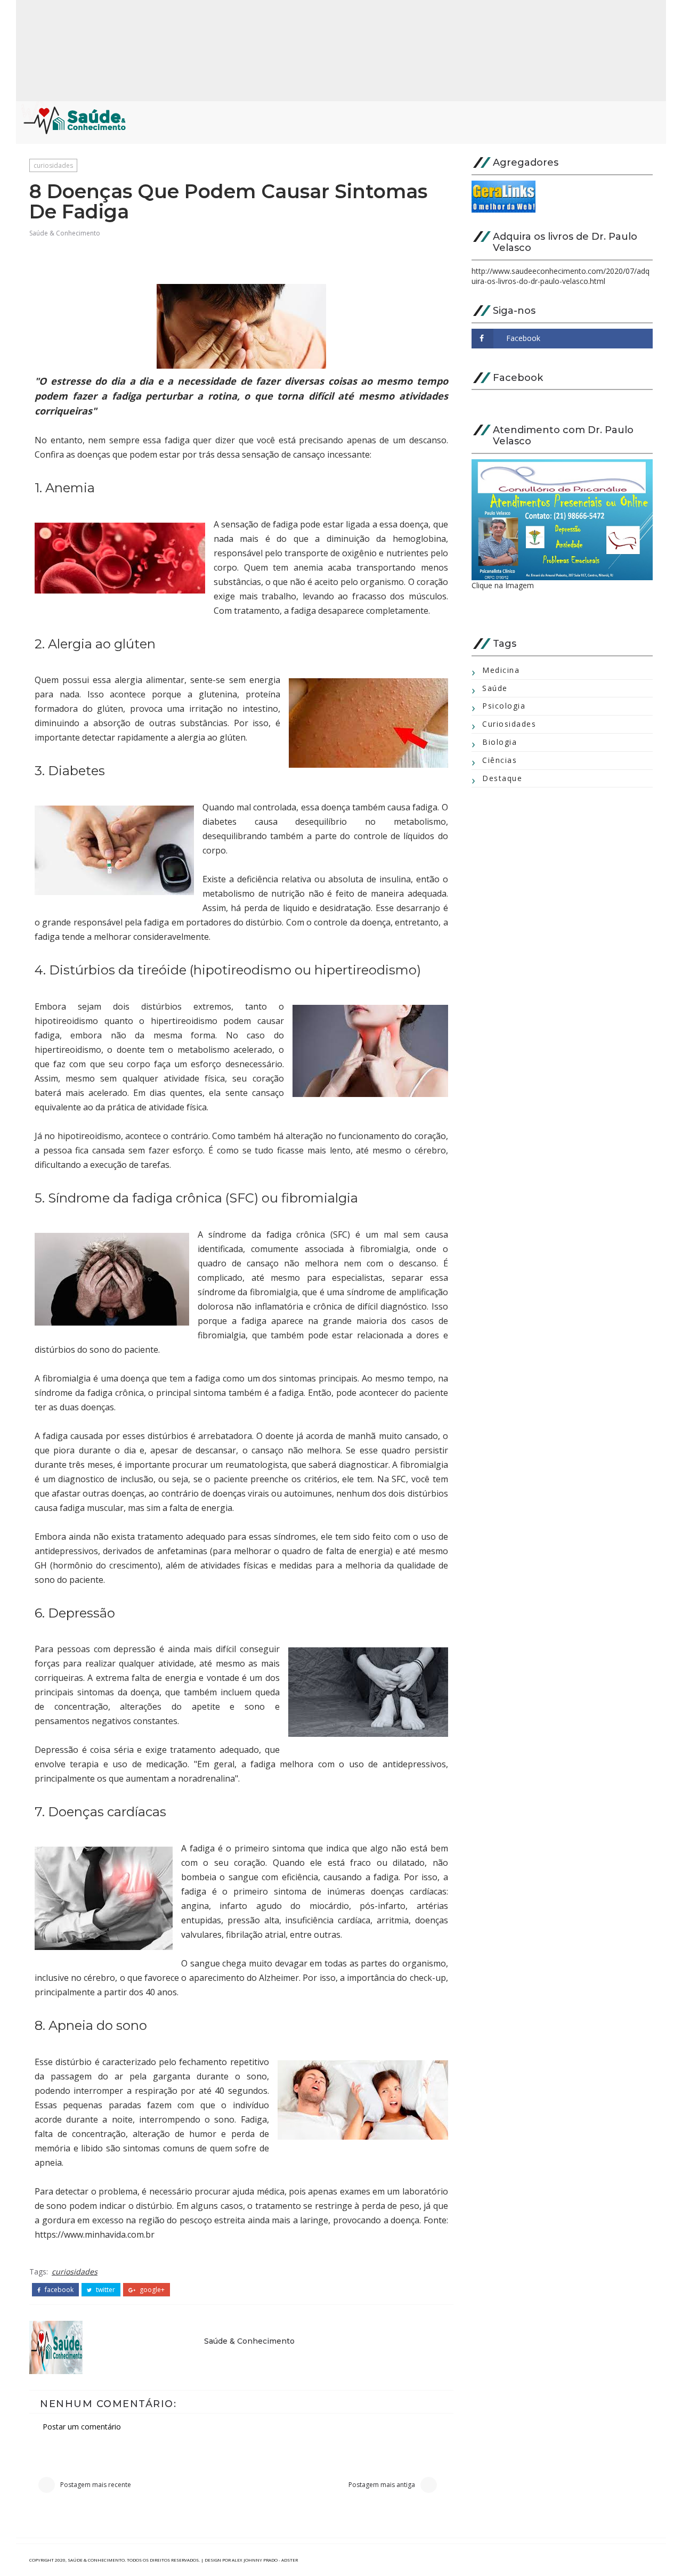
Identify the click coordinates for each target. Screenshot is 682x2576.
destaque (502, 778)
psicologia (504, 706)
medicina (501, 670)
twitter (105, 2290)
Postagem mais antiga (382, 2485)
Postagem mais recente (96, 2485)
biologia (500, 742)
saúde (495, 688)
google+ (151, 2290)
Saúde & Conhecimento (65, 233)
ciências (500, 760)
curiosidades (53, 165)
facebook (58, 2290)
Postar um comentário (82, 2427)
